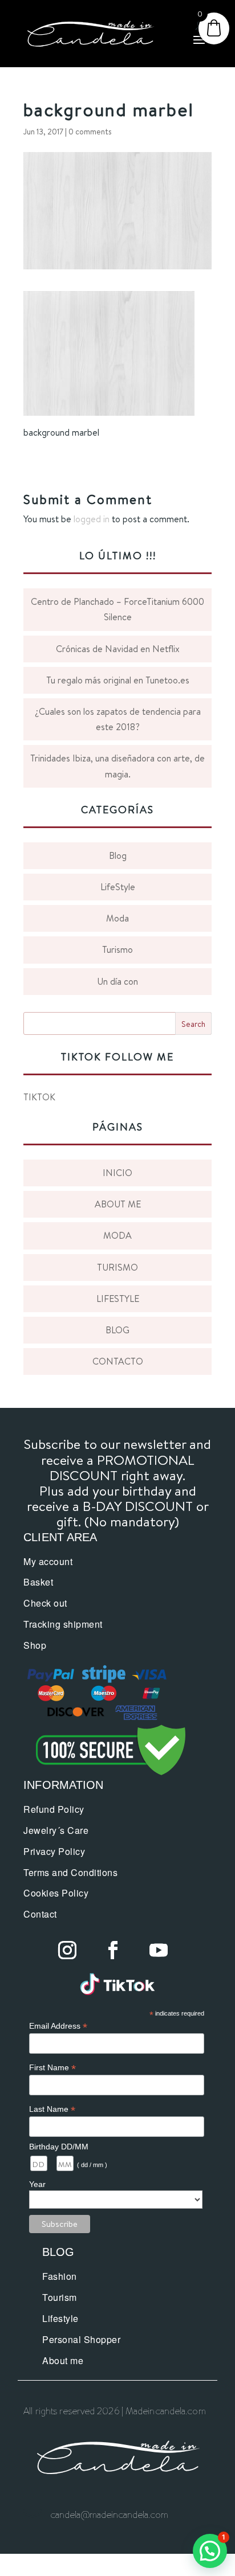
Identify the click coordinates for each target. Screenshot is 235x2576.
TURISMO (117, 1267)
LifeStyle (118, 887)
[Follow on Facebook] (113, 1950)
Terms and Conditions (70, 1872)
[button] (210, 2551)
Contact (40, 1914)
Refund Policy (54, 1809)
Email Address (58, 2026)
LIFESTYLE (118, 1299)
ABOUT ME (118, 1204)
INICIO (117, 1173)
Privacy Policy (54, 1851)
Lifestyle (60, 2318)
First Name (52, 2068)
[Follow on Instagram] (67, 1950)
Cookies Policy (56, 1893)
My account (48, 1561)
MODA (117, 1235)
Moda (117, 918)
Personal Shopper (81, 2339)
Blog (118, 855)
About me (63, 2360)
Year (37, 2184)
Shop (35, 1645)
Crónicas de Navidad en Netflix (118, 649)
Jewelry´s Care (56, 1830)
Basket (38, 1582)
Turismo (117, 949)
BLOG (117, 1330)
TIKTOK (39, 1097)
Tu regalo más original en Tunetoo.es (118, 680)
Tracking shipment (63, 1624)
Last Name (52, 2109)
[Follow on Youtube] (159, 1950)
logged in (92, 519)
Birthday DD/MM (59, 2147)
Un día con (117, 981)
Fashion (60, 2276)
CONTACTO (118, 1361)
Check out (45, 1603)
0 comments (90, 132)
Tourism (60, 2297)
